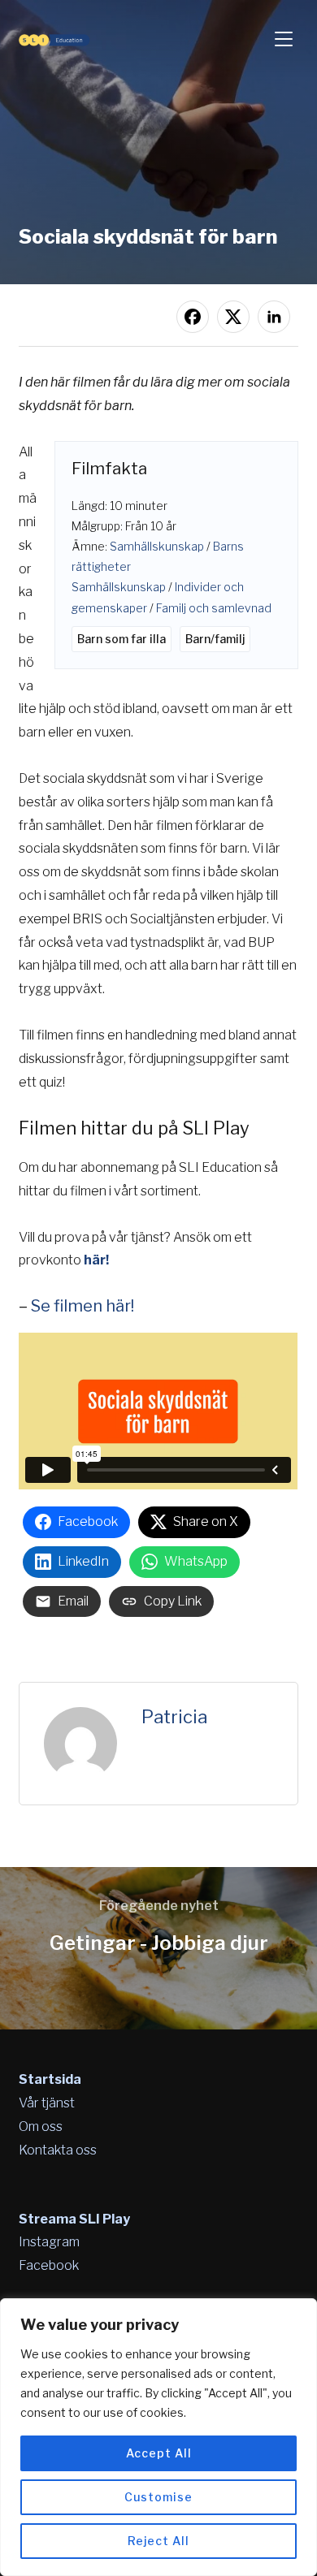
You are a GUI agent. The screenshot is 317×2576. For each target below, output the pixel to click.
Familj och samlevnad (214, 608)
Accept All (159, 2453)
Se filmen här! (83, 1306)
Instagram (49, 2242)
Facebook (49, 2265)
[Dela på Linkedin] (274, 317)
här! (96, 1260)
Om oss (41, 2126)
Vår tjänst (47, 2103)
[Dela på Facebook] (193, 317)
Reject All (158, 2541)
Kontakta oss (58, 2150)
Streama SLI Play (74, 2219)
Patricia (174, 1717)
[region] (158, 2437)
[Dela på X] (233, 317)
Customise (158, 2497)
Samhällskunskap (157, 546)
